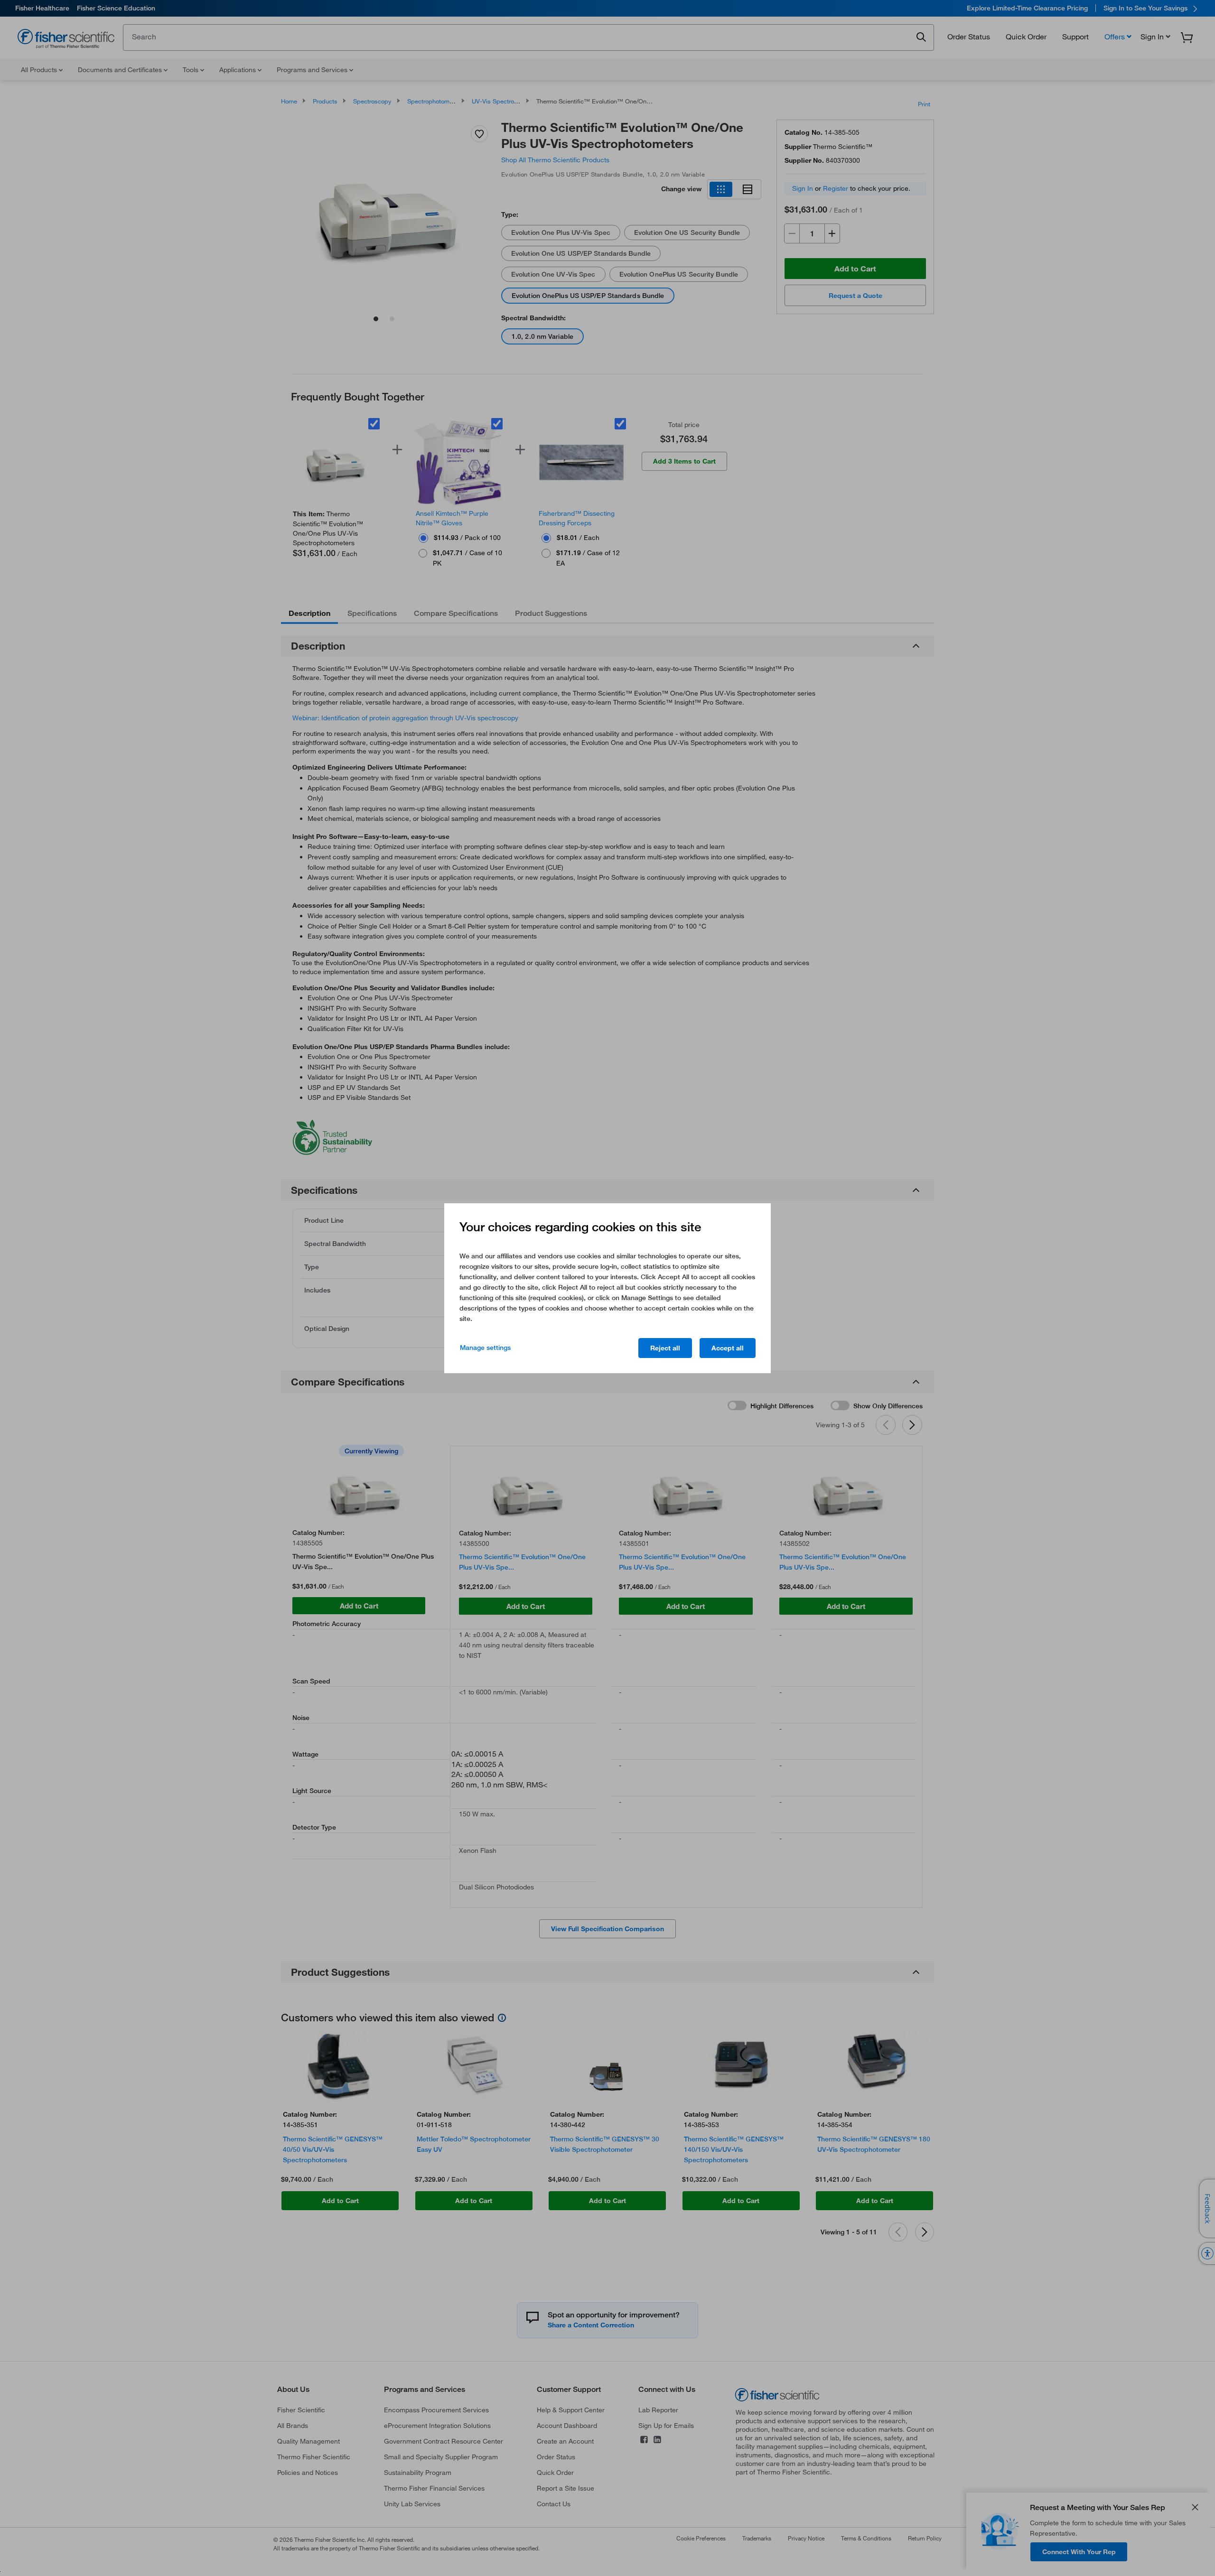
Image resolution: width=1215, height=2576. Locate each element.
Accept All (728, 1348)
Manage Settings (485, 1348)
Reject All (665, 1348)
